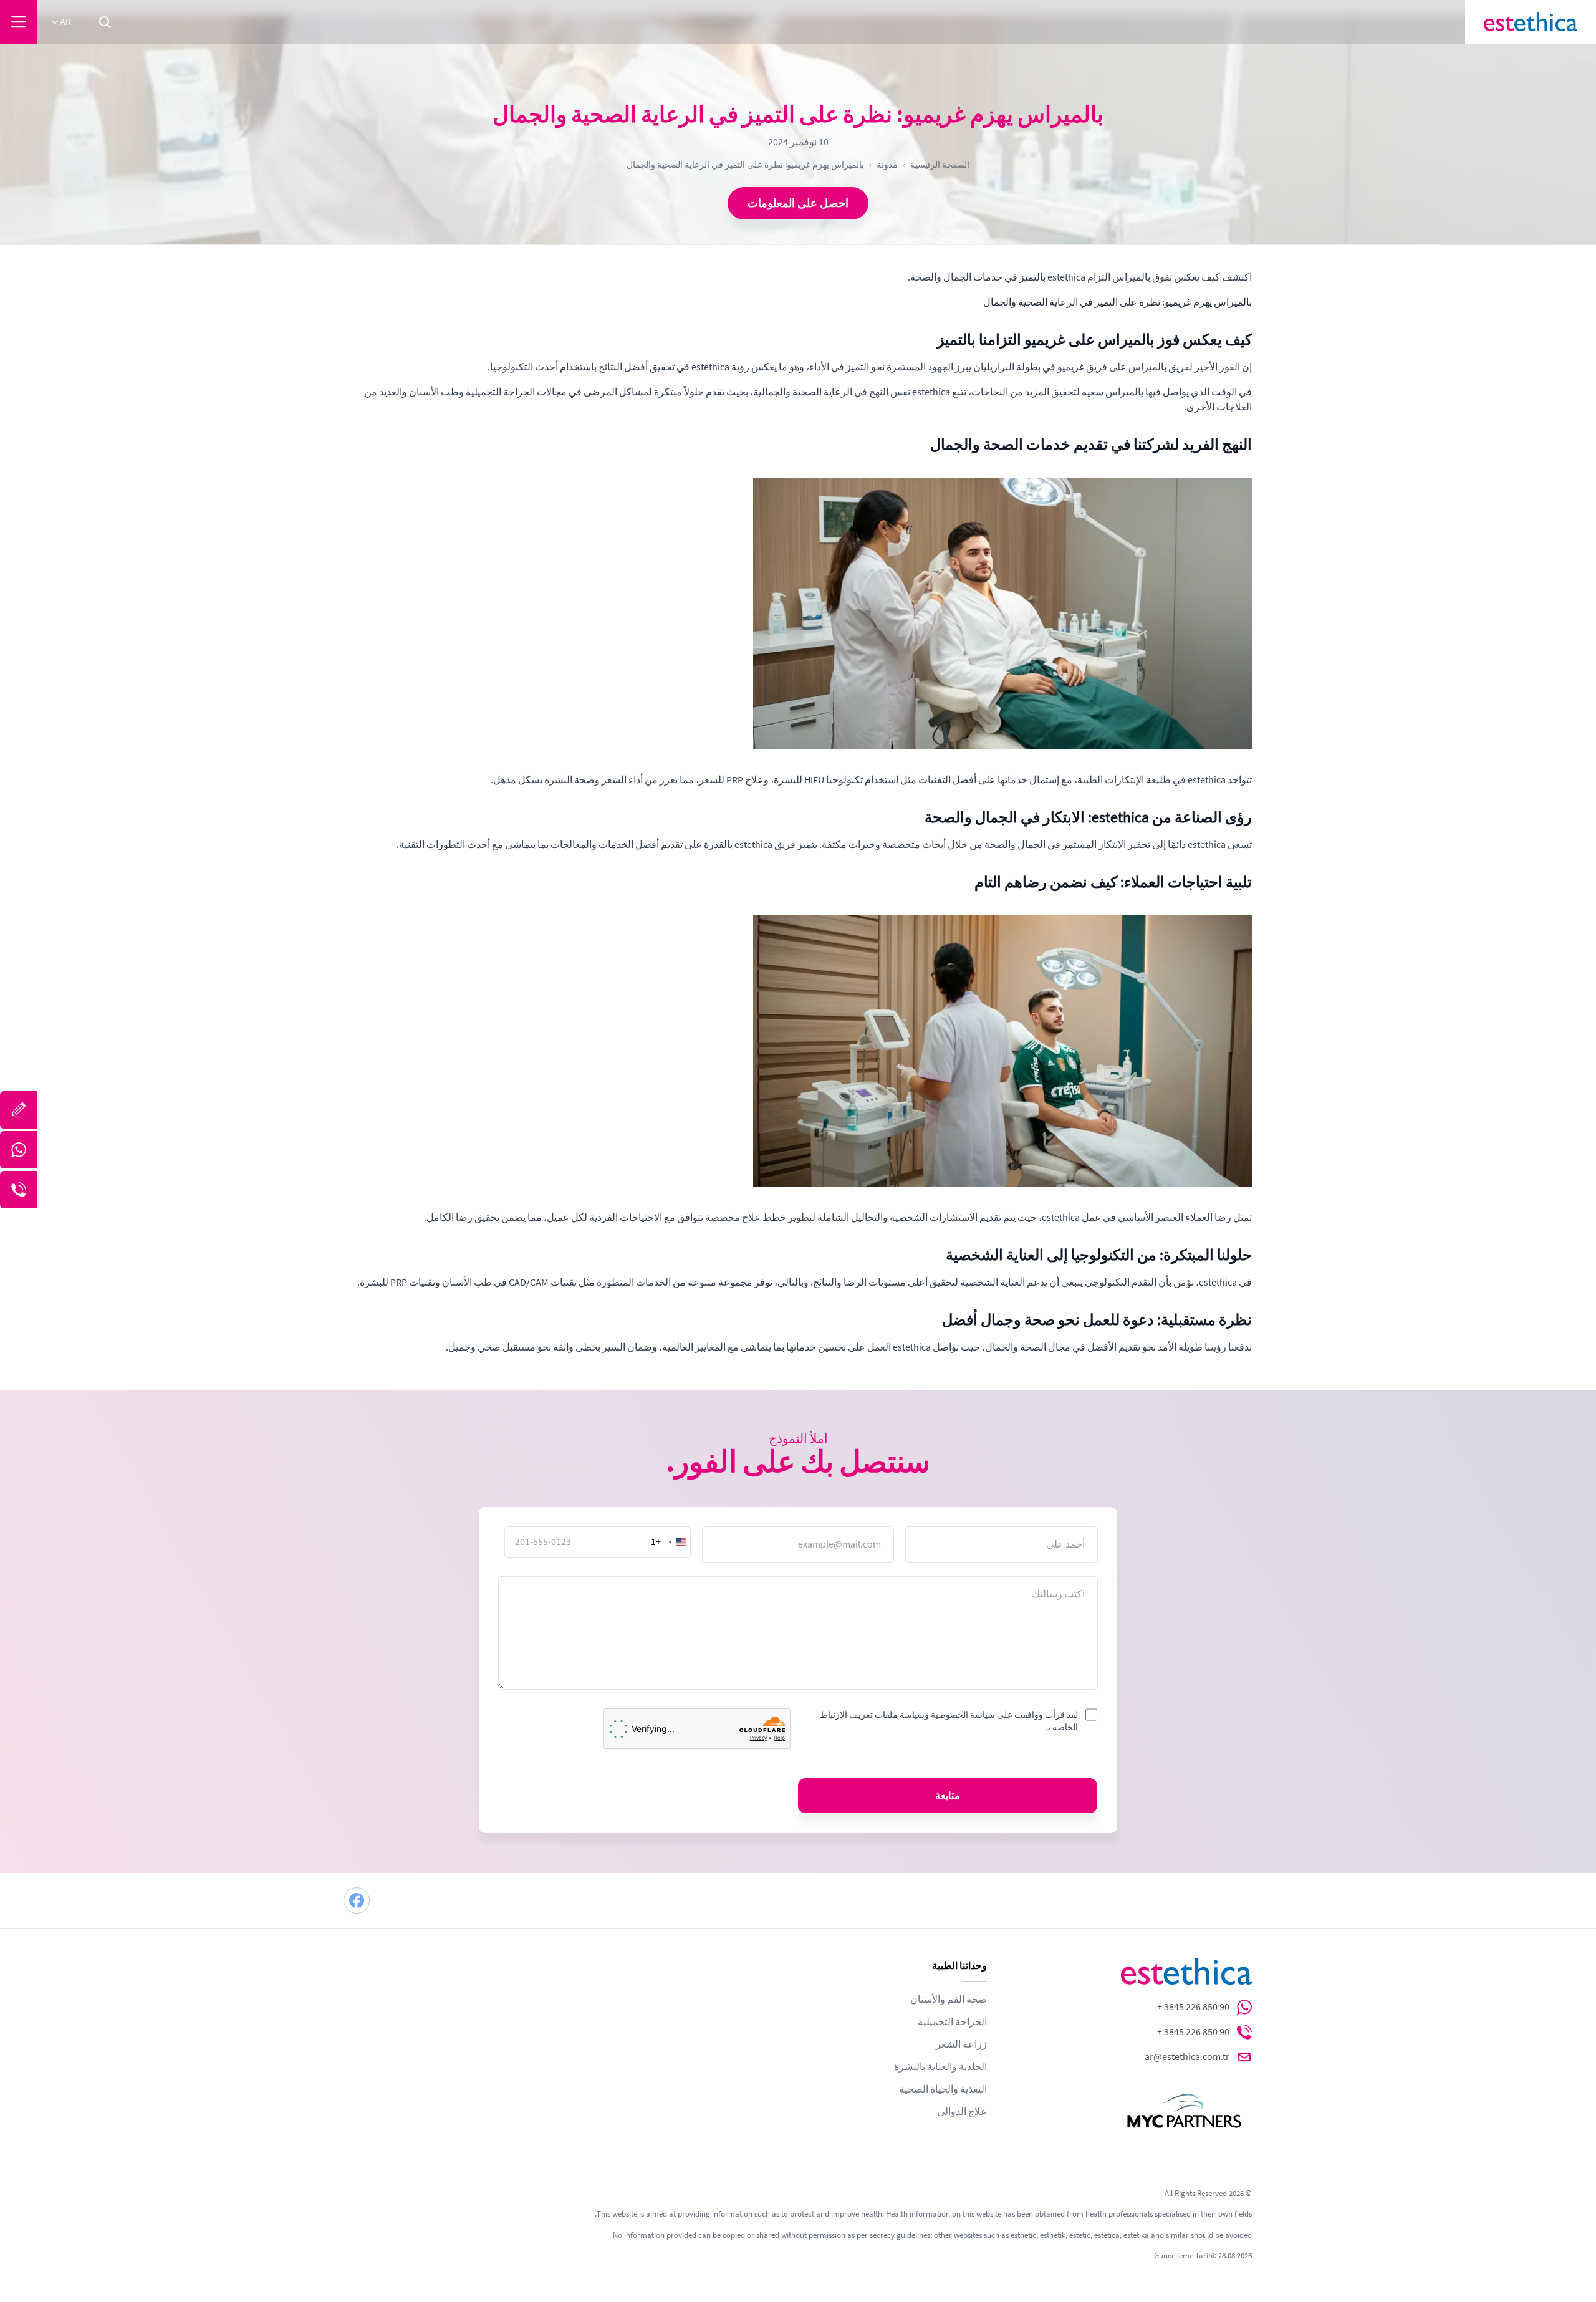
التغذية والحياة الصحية (943, 2089)
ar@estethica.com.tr (1187, 2057)
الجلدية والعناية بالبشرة (940, 2067)
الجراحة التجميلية (952, 2022)
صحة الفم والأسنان (949, 2000)
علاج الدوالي (962, 2112)
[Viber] (19, 1190)
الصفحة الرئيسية (940, 165)
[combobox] (670, 1542)
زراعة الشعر (961, 2044)
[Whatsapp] (19, 1150)
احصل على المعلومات (798, 203)
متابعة (948, 1796)
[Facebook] (357, 1900)
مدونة (887, 165)
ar (65, 22)
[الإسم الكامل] (19, 1110)
